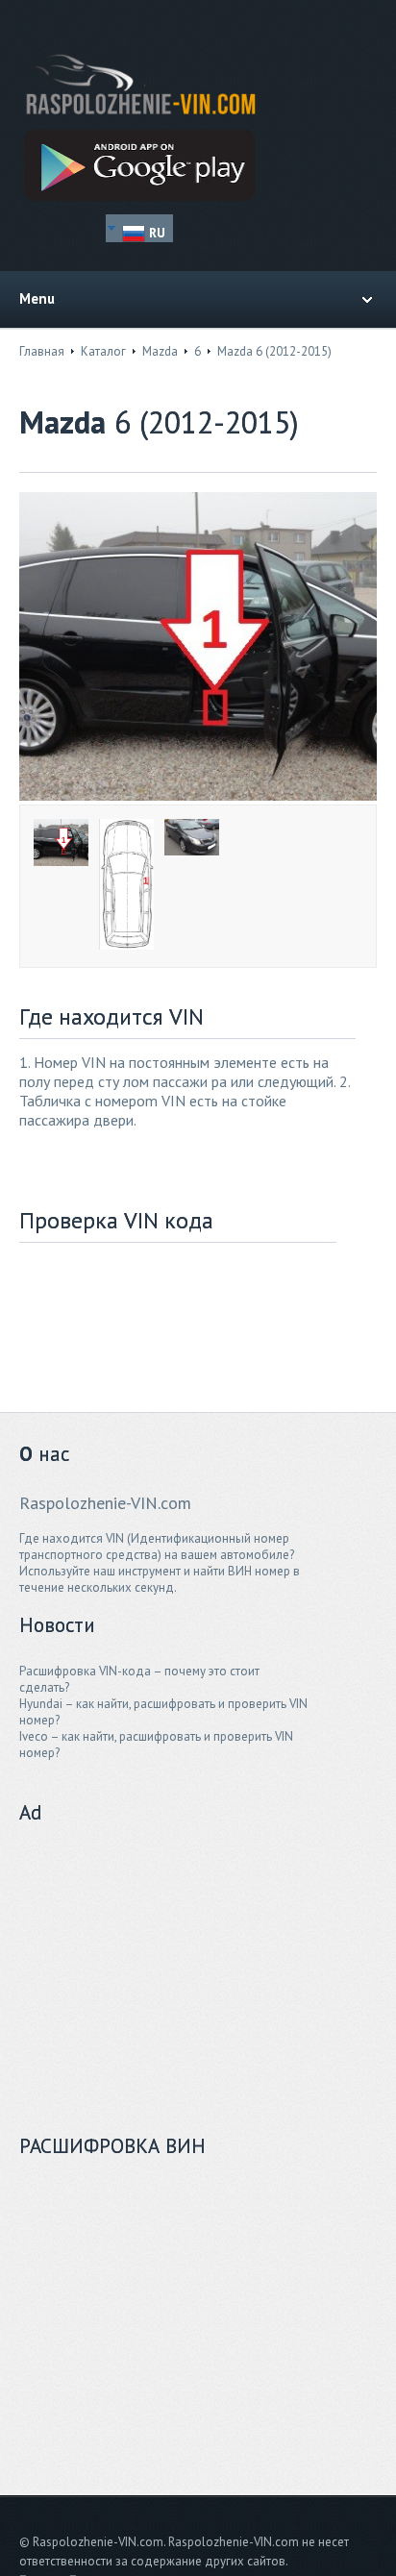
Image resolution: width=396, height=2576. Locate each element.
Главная (42, 351)
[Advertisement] (163, 1970)
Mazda (160, 351)
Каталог (103, 351)
